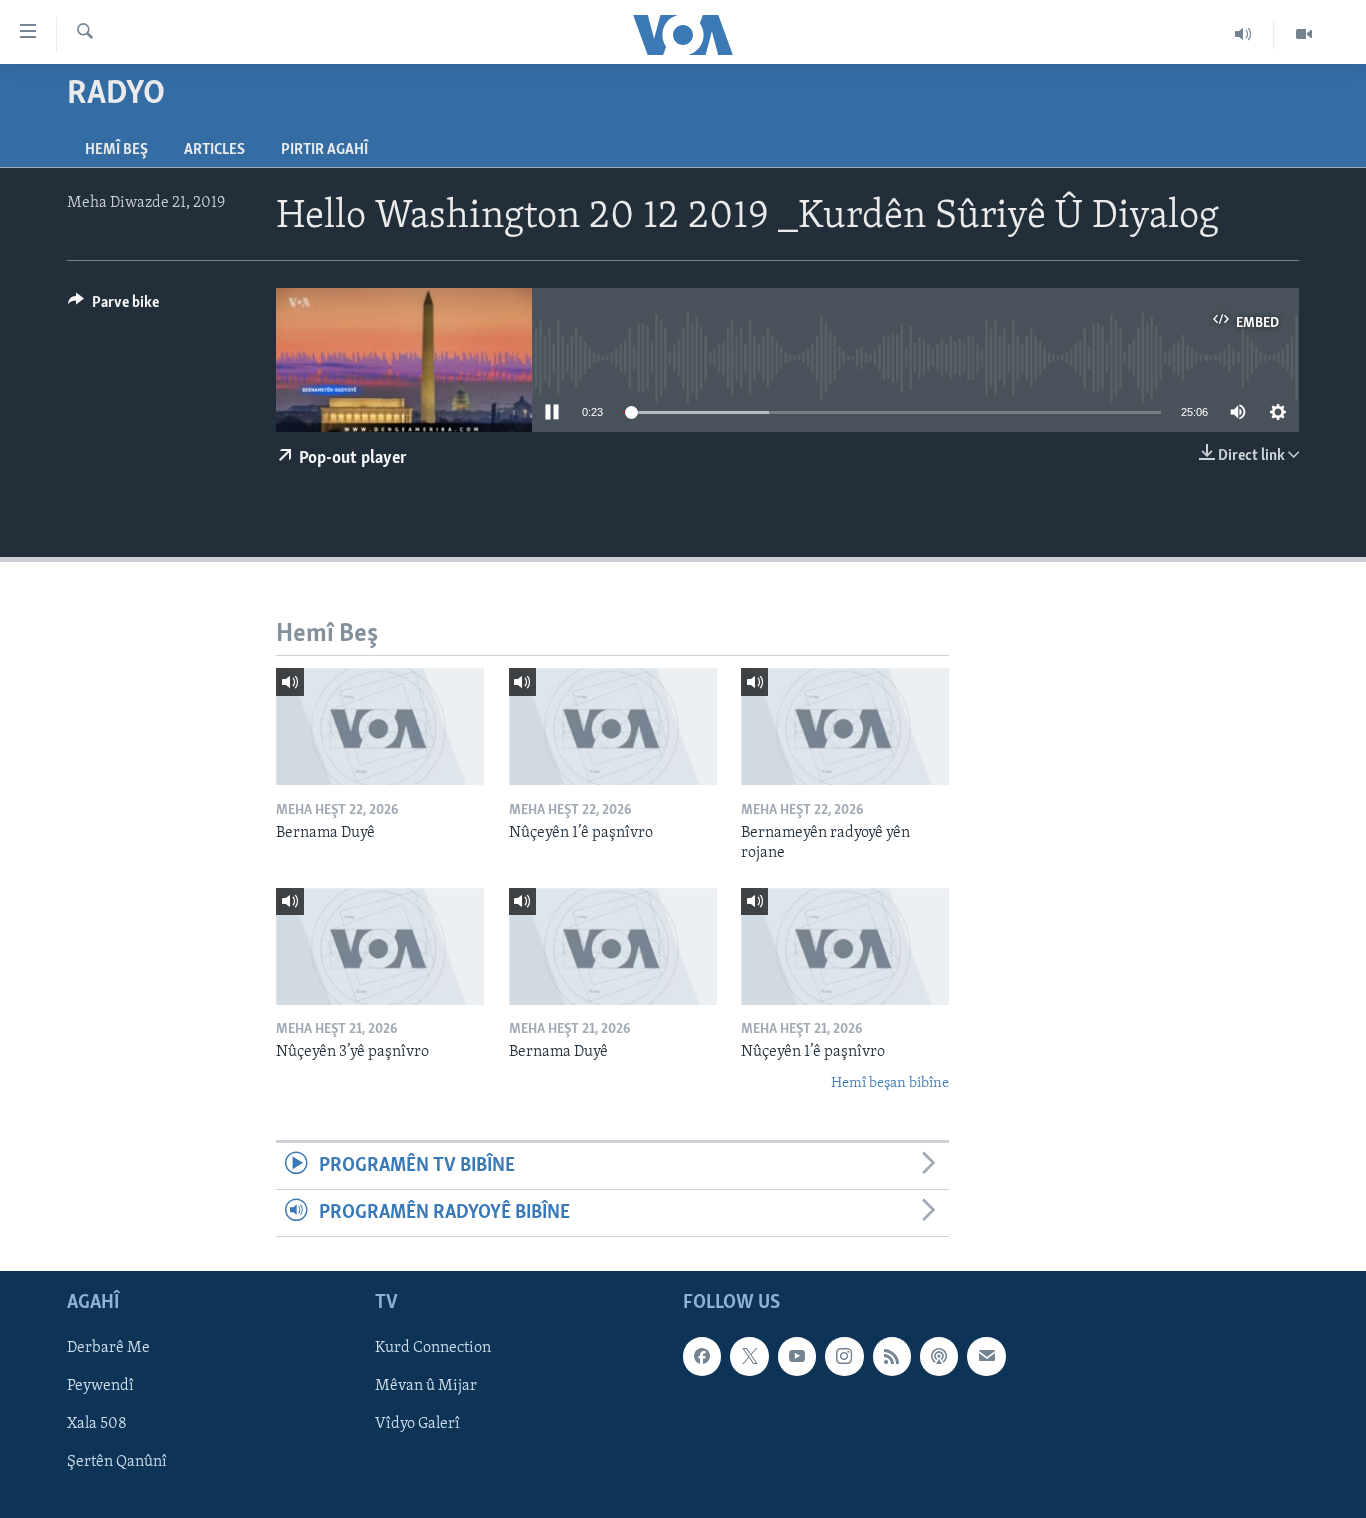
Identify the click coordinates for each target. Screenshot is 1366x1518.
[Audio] (1243, 34)
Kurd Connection (433, 1349)
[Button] (113, 307)
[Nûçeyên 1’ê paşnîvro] (613, 726)
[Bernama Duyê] (380, 726)
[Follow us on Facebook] (702, 1357)
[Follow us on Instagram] (844, 1357)
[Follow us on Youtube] (797, 1357)
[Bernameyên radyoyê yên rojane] (845, 726)
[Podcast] (939, 1357)
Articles (214, 150)
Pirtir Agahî (324, 150)
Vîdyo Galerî (417, 1425)
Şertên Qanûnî (117, 1463)
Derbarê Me (108, 1349)
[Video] (1304, 34)
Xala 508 (97, 1425)
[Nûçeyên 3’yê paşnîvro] (380, 946)
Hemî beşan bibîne (890, 1083)
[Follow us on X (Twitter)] (749, 1357)
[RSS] (892, 1357)
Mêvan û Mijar (426, 1387)
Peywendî (100, 1387)
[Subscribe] (986, 1357)
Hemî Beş (116, 150)
